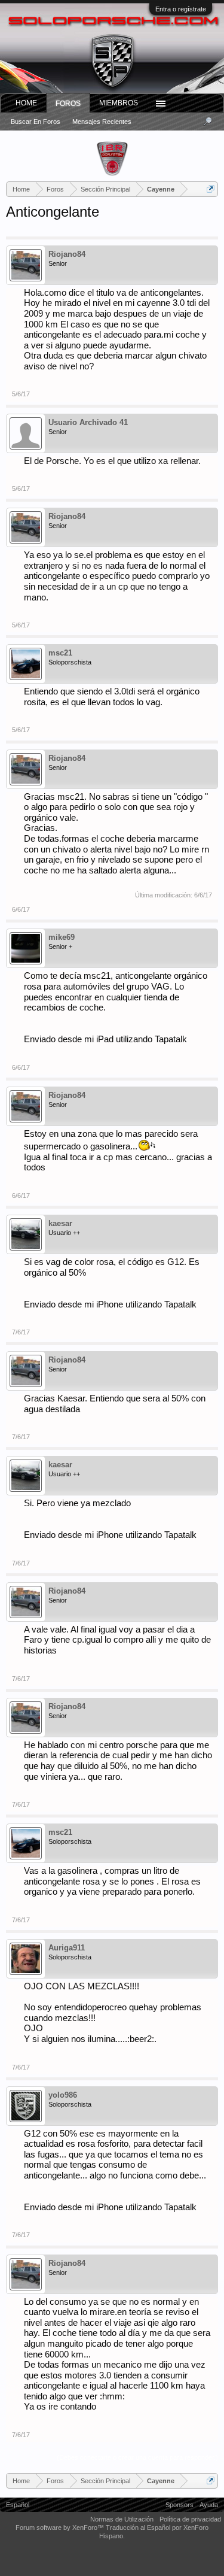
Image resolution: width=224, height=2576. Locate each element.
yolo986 (63, 2095)
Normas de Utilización (122, 2519)
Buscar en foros (36, 122)
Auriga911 (67, 1948)
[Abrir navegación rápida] (211, 189)
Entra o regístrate (181, 9)
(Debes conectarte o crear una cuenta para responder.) (137, 2457)
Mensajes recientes (102, 122)
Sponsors (179, 2505)
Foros (68, 104)
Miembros (119, 103)
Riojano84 (67, 254)
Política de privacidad (190, 2519)
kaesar (60, 1223)
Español (18, 2505)
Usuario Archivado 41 (88, 422)
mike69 (62, 937)
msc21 (60, 653)
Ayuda (209, 2505)
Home (26, 103)
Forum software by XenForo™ (61, 2528)
